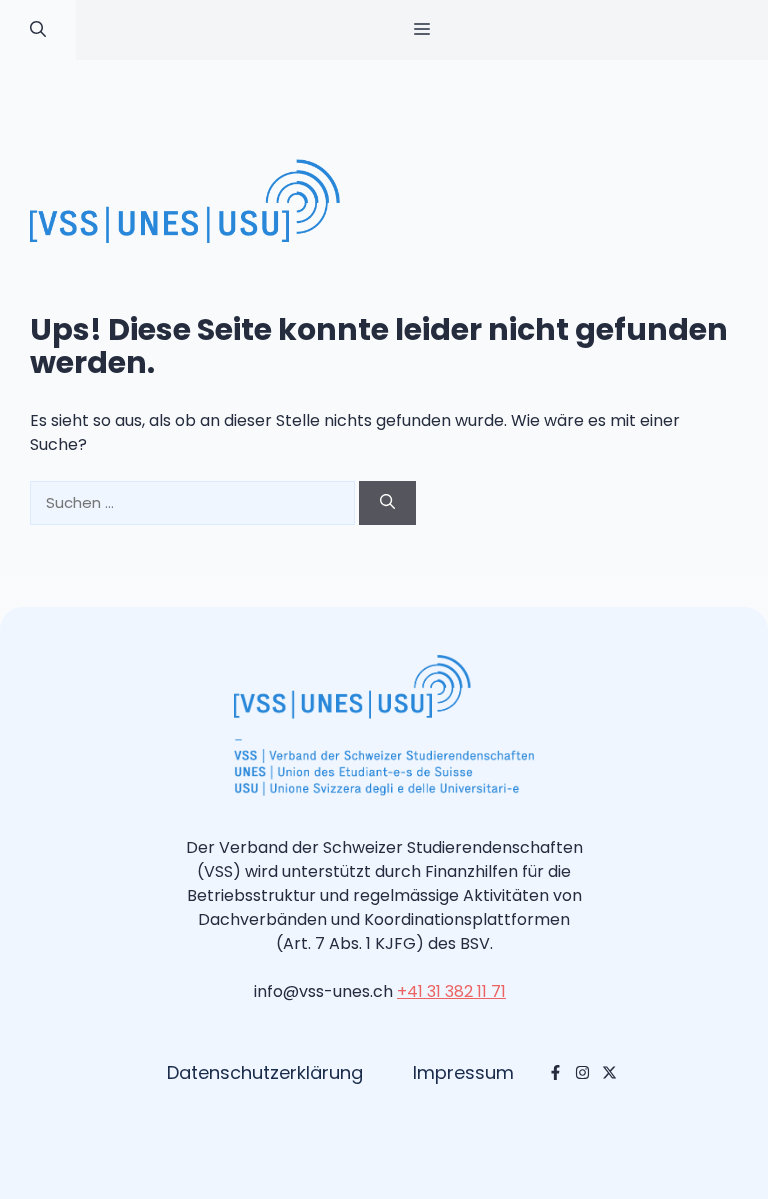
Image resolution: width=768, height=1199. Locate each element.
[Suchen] (387, 503)
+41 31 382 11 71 (451, 991)
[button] (38, 30)
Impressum (463, 1072)
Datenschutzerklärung (265, 1072)
